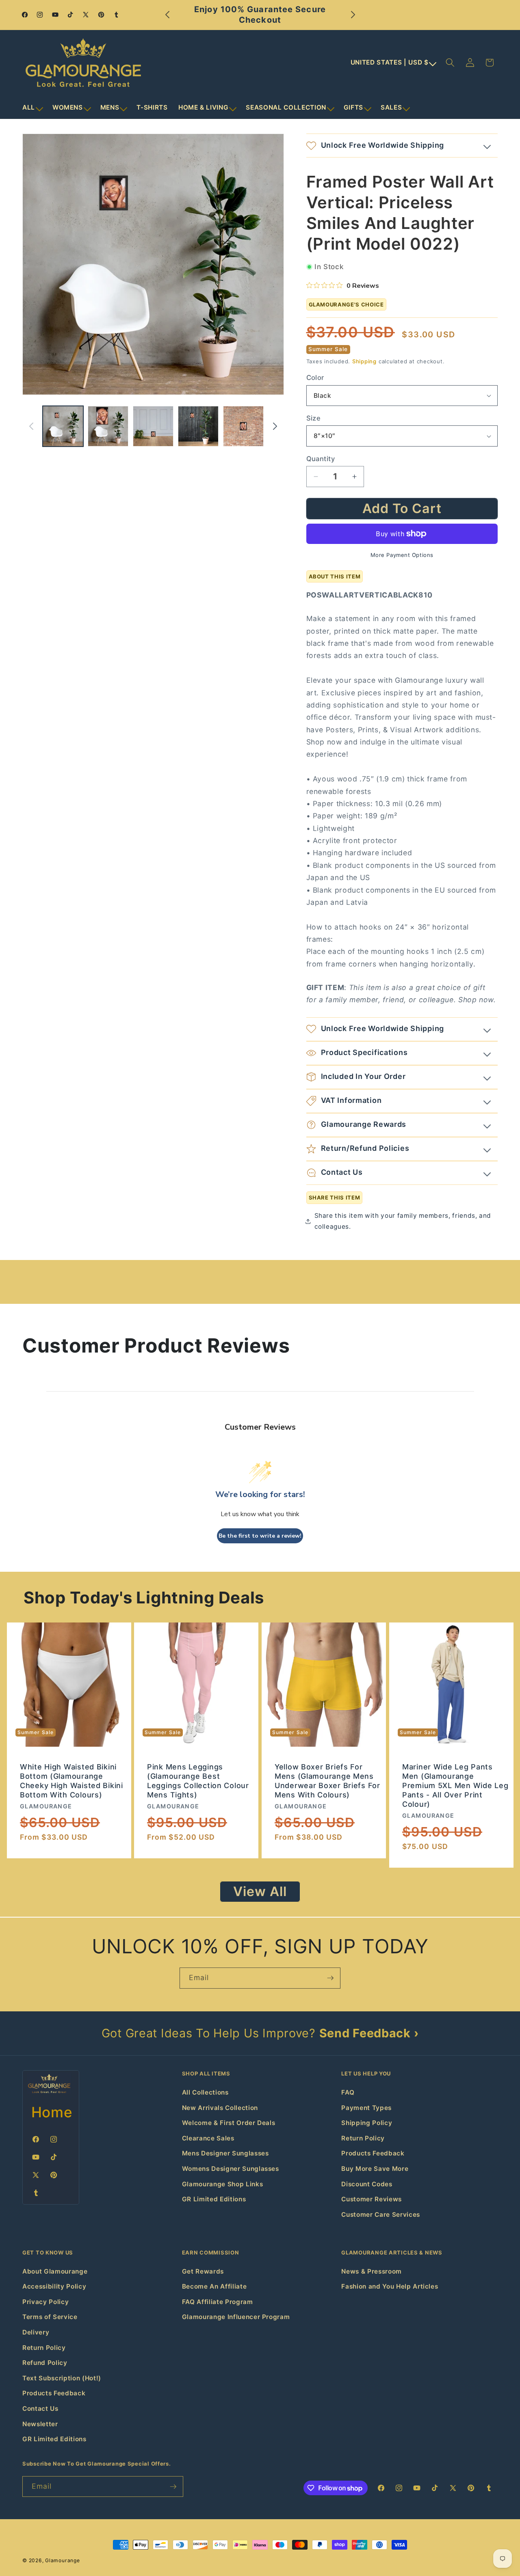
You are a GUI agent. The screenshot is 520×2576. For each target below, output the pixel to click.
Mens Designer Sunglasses (225, 2153)
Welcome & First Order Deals (229, 2123)
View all (260, 1891)
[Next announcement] (353, 15)
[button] (32, 108)
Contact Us (40, 2409)
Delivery (36, 2332)
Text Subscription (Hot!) (62, 2378)
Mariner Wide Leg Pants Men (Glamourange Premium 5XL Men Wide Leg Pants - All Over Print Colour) (455, 1786)
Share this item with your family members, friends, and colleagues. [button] (403, 1221)
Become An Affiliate (214, 2286)
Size (314, 418)
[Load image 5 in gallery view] (243, 426)
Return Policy (363, 2138)
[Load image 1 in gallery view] (63, 426)
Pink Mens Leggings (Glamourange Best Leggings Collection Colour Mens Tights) (198, 1781)
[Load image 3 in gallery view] (153, 426)
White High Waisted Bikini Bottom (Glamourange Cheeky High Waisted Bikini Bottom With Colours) (71, 1781)
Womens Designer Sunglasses (231, 2169)
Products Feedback (373, 2153)
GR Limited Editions (214, 2199)
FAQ (348, 2092)
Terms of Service (50, 2317)
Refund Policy (45, 2363)
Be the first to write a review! (260, 1536)
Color (315, 378)
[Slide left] (31, 426)
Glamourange (62, 2560)
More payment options (402, 555)
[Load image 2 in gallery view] (108, 426)
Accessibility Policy (54, 2286)
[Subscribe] (330, 1978)
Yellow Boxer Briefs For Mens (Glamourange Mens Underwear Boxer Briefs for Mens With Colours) (327, 1781)
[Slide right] (275, 426)
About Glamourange (55, 2271)
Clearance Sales (208, 2138)
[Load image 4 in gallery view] (198, 426)
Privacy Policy (45, 2302)
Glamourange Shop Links (223, 2184)
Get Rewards (203, 2271)
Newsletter (40, 2424)
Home (52, 2112)
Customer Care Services (381, 2215)
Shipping (364, 361)
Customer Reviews (372, 2199)
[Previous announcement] (167, 15)
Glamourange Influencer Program (236, 2317)
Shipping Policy (367, 2123)
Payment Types (366, 2108)
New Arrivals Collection (220, 2108)
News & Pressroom (372, 2271)
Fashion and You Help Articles (390, 2286)
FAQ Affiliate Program (218, 2302)
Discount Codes (367, 2184)
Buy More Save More (375, 2169)
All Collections (205, 2092)
